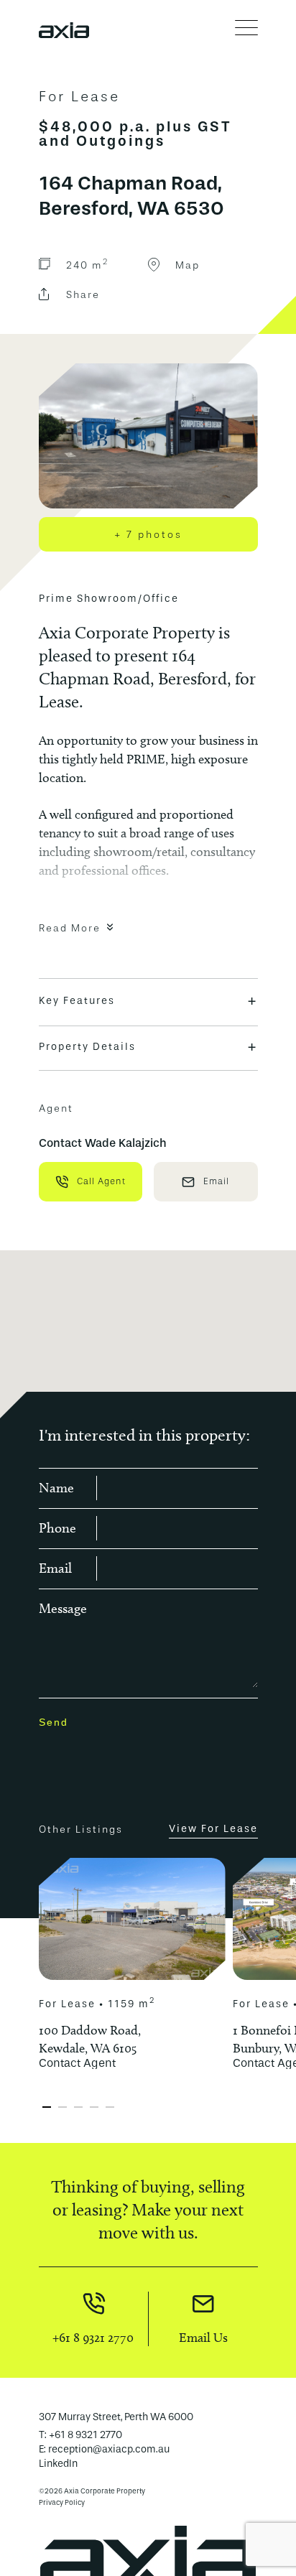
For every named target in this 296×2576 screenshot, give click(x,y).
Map (188, 265)
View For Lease (213, 1829)
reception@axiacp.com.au (109, 2449)
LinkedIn (58, 2464)
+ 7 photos (148, 534)
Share (83, 294)
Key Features (148, 1001)
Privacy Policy (62, 2503)
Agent (56, 1108)
